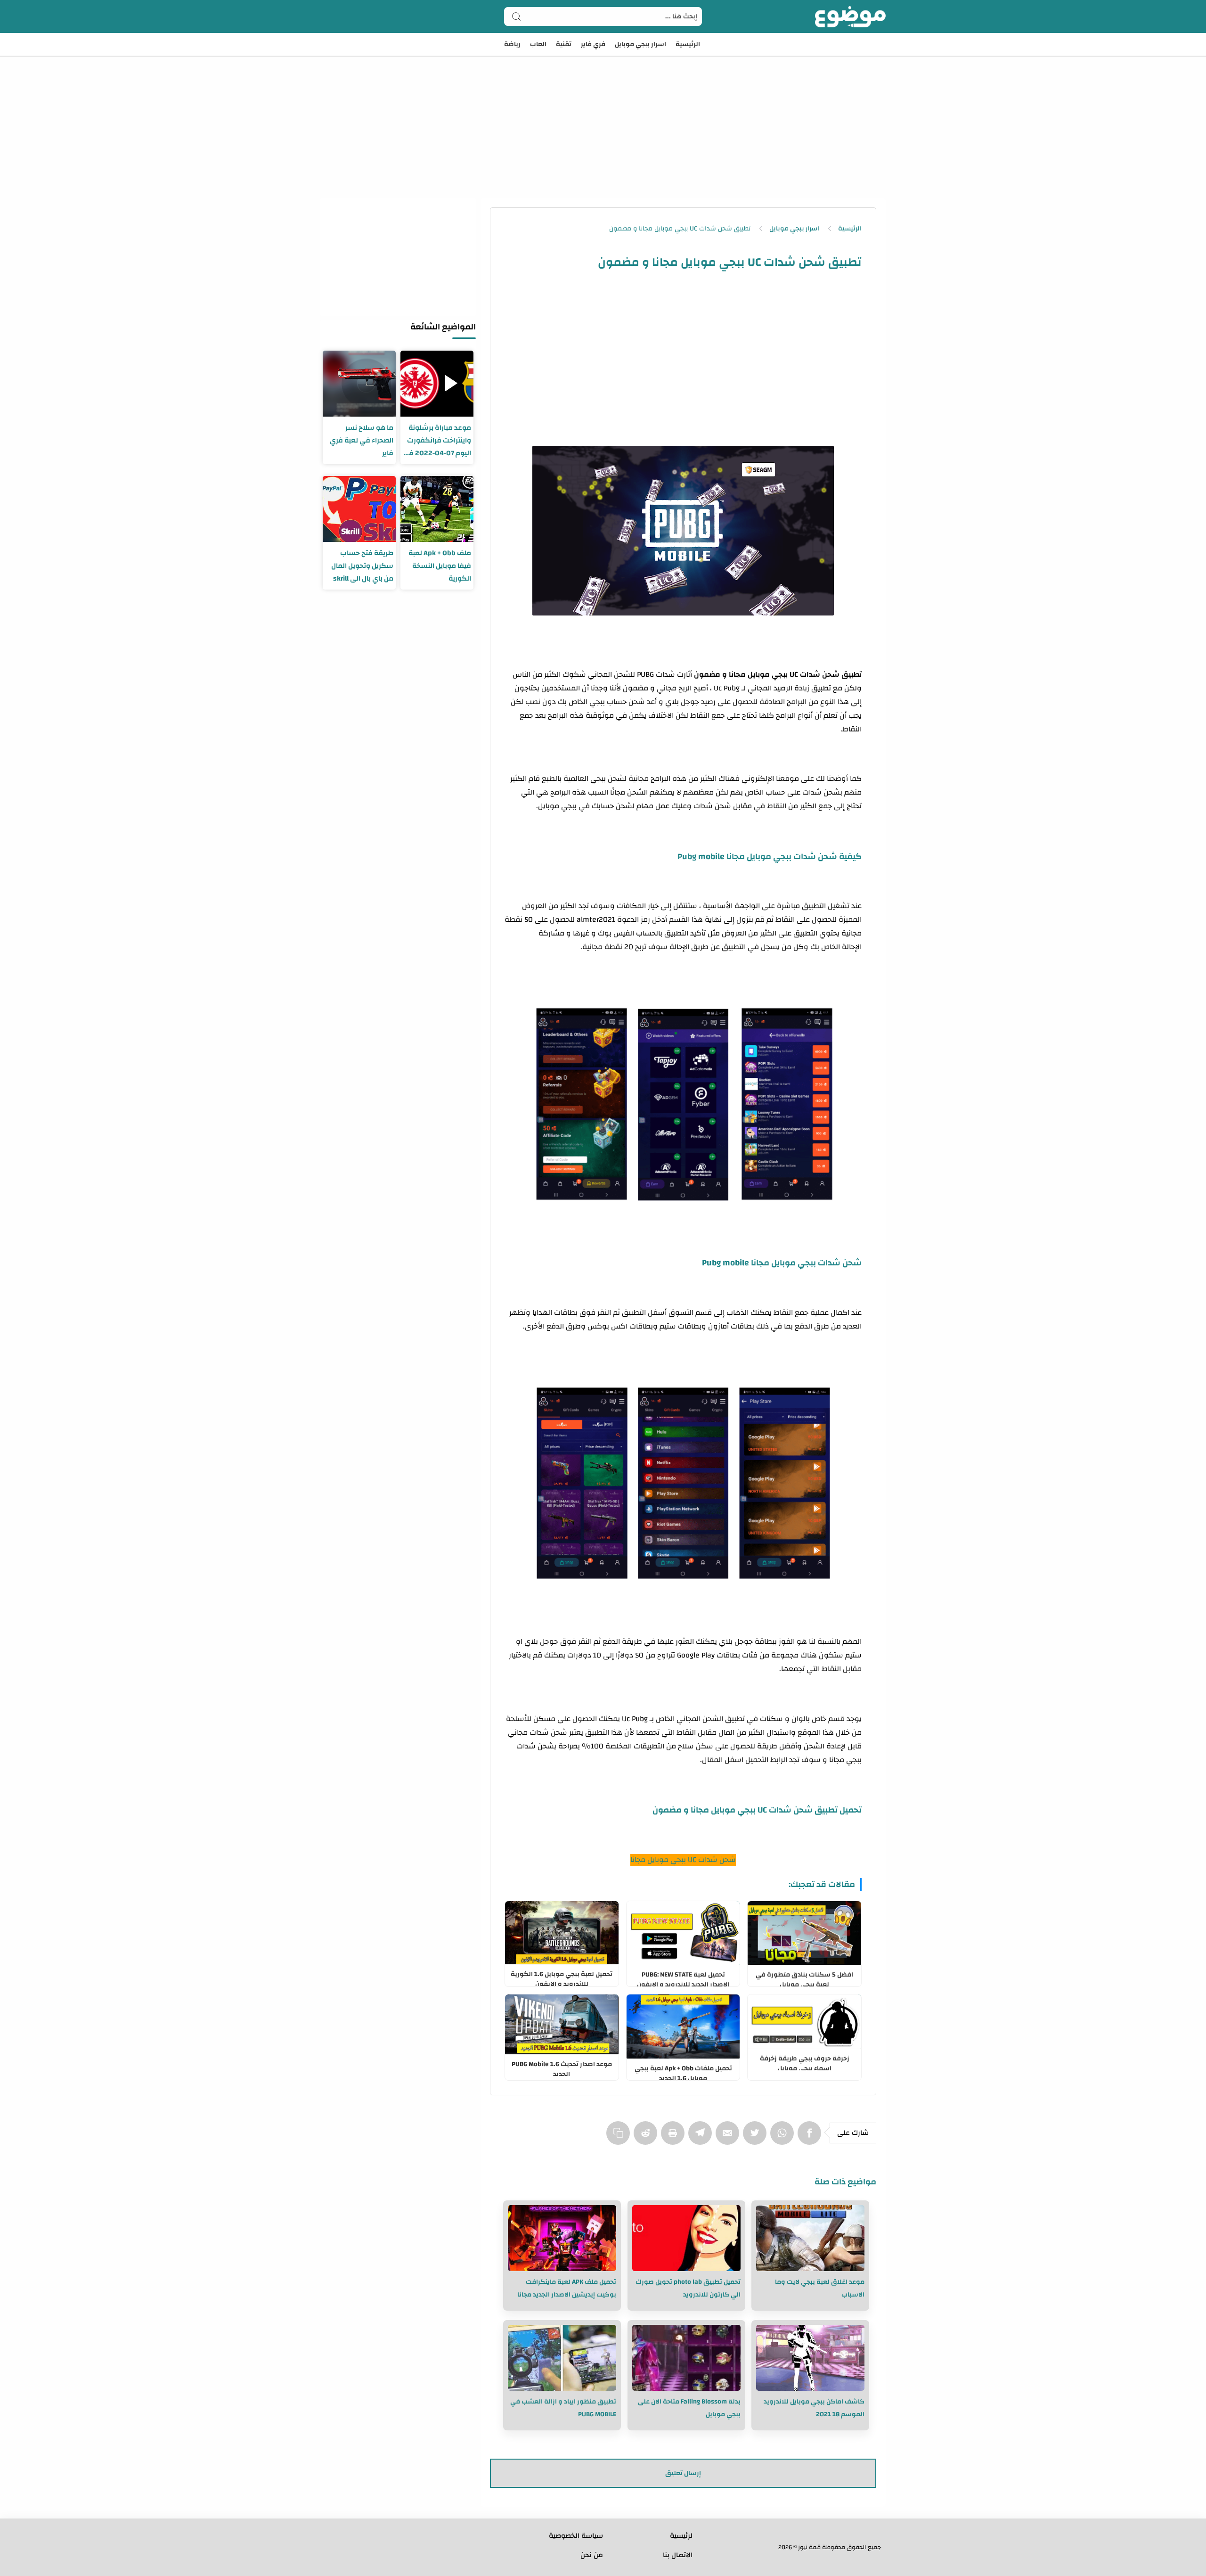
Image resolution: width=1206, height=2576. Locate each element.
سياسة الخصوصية (576, 2536)
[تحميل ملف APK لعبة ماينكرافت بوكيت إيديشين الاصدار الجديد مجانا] (562, 2238)
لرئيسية (681, 2536)
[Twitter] (757, 2138)
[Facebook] (811, 2138)
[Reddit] (647, 2138)
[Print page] (675, 2138)
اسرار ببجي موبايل (640, 44)
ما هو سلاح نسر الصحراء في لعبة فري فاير (362, 440)
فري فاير (593, 44)
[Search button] (516, 16)
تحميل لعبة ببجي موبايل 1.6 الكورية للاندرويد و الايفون (562, 1977)
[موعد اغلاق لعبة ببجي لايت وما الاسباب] (810, 2238)
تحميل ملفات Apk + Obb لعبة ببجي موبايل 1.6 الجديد (683, 2071)
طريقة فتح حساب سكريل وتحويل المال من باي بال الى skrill (362, 566)
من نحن (592, 2555)
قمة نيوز (809, 2547)
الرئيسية (688, 44)
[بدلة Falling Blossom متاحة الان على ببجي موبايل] (686, 2358)
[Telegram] (702, 2138)
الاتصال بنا (678, 2555)
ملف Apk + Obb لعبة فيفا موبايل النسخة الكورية (440, 566)
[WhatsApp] (784, 2138)
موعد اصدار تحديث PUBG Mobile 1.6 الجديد (562, 2067)
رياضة (512, 44)
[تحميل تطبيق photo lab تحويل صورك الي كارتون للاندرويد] (686, 2238)
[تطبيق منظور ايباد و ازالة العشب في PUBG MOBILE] (562, 2358)
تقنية (564, 44)
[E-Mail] (729, 2138)
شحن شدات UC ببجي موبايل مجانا (683, 1860)
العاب (538, 44)
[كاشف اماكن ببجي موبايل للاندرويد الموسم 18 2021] (810, 2358)
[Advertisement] (603, 113)
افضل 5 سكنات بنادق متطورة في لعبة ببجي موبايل (804, 1977)
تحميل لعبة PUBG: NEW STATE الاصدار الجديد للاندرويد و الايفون (683, 1977)
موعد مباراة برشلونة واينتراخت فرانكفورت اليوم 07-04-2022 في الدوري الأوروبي (437, 440)
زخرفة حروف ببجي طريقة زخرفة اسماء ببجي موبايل (805, 2061)
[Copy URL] (620, 2138)
